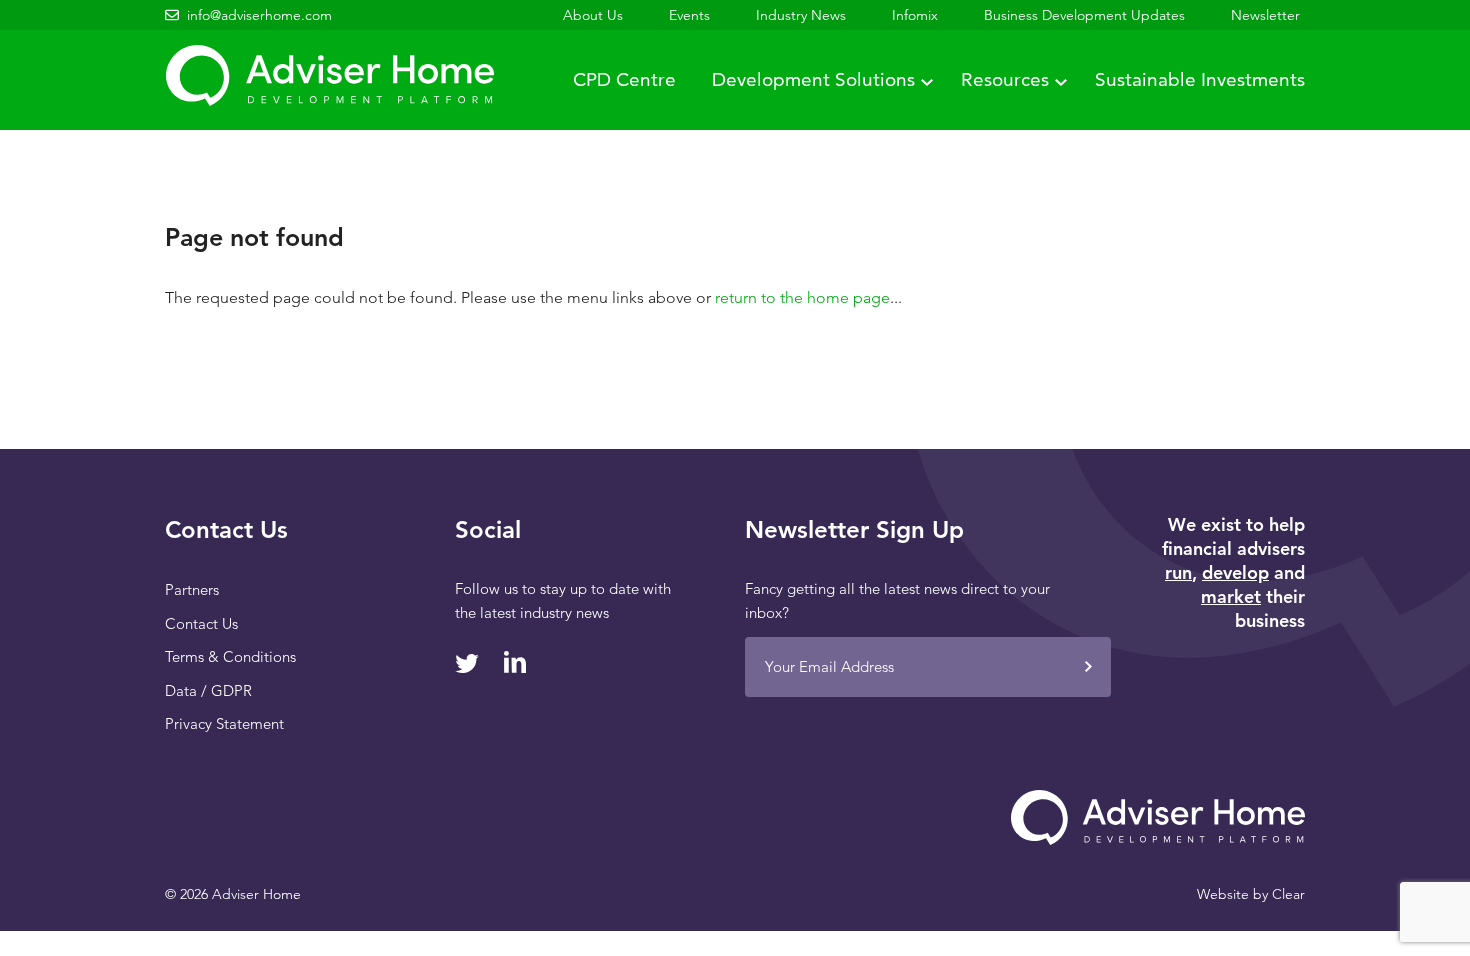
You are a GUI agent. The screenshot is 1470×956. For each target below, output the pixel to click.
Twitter (467, 663)
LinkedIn (514, 662)
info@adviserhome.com (259, 15)
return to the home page (802, 297)
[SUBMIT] (1088, 667)
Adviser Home (329, 75)
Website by (1251, 894)
